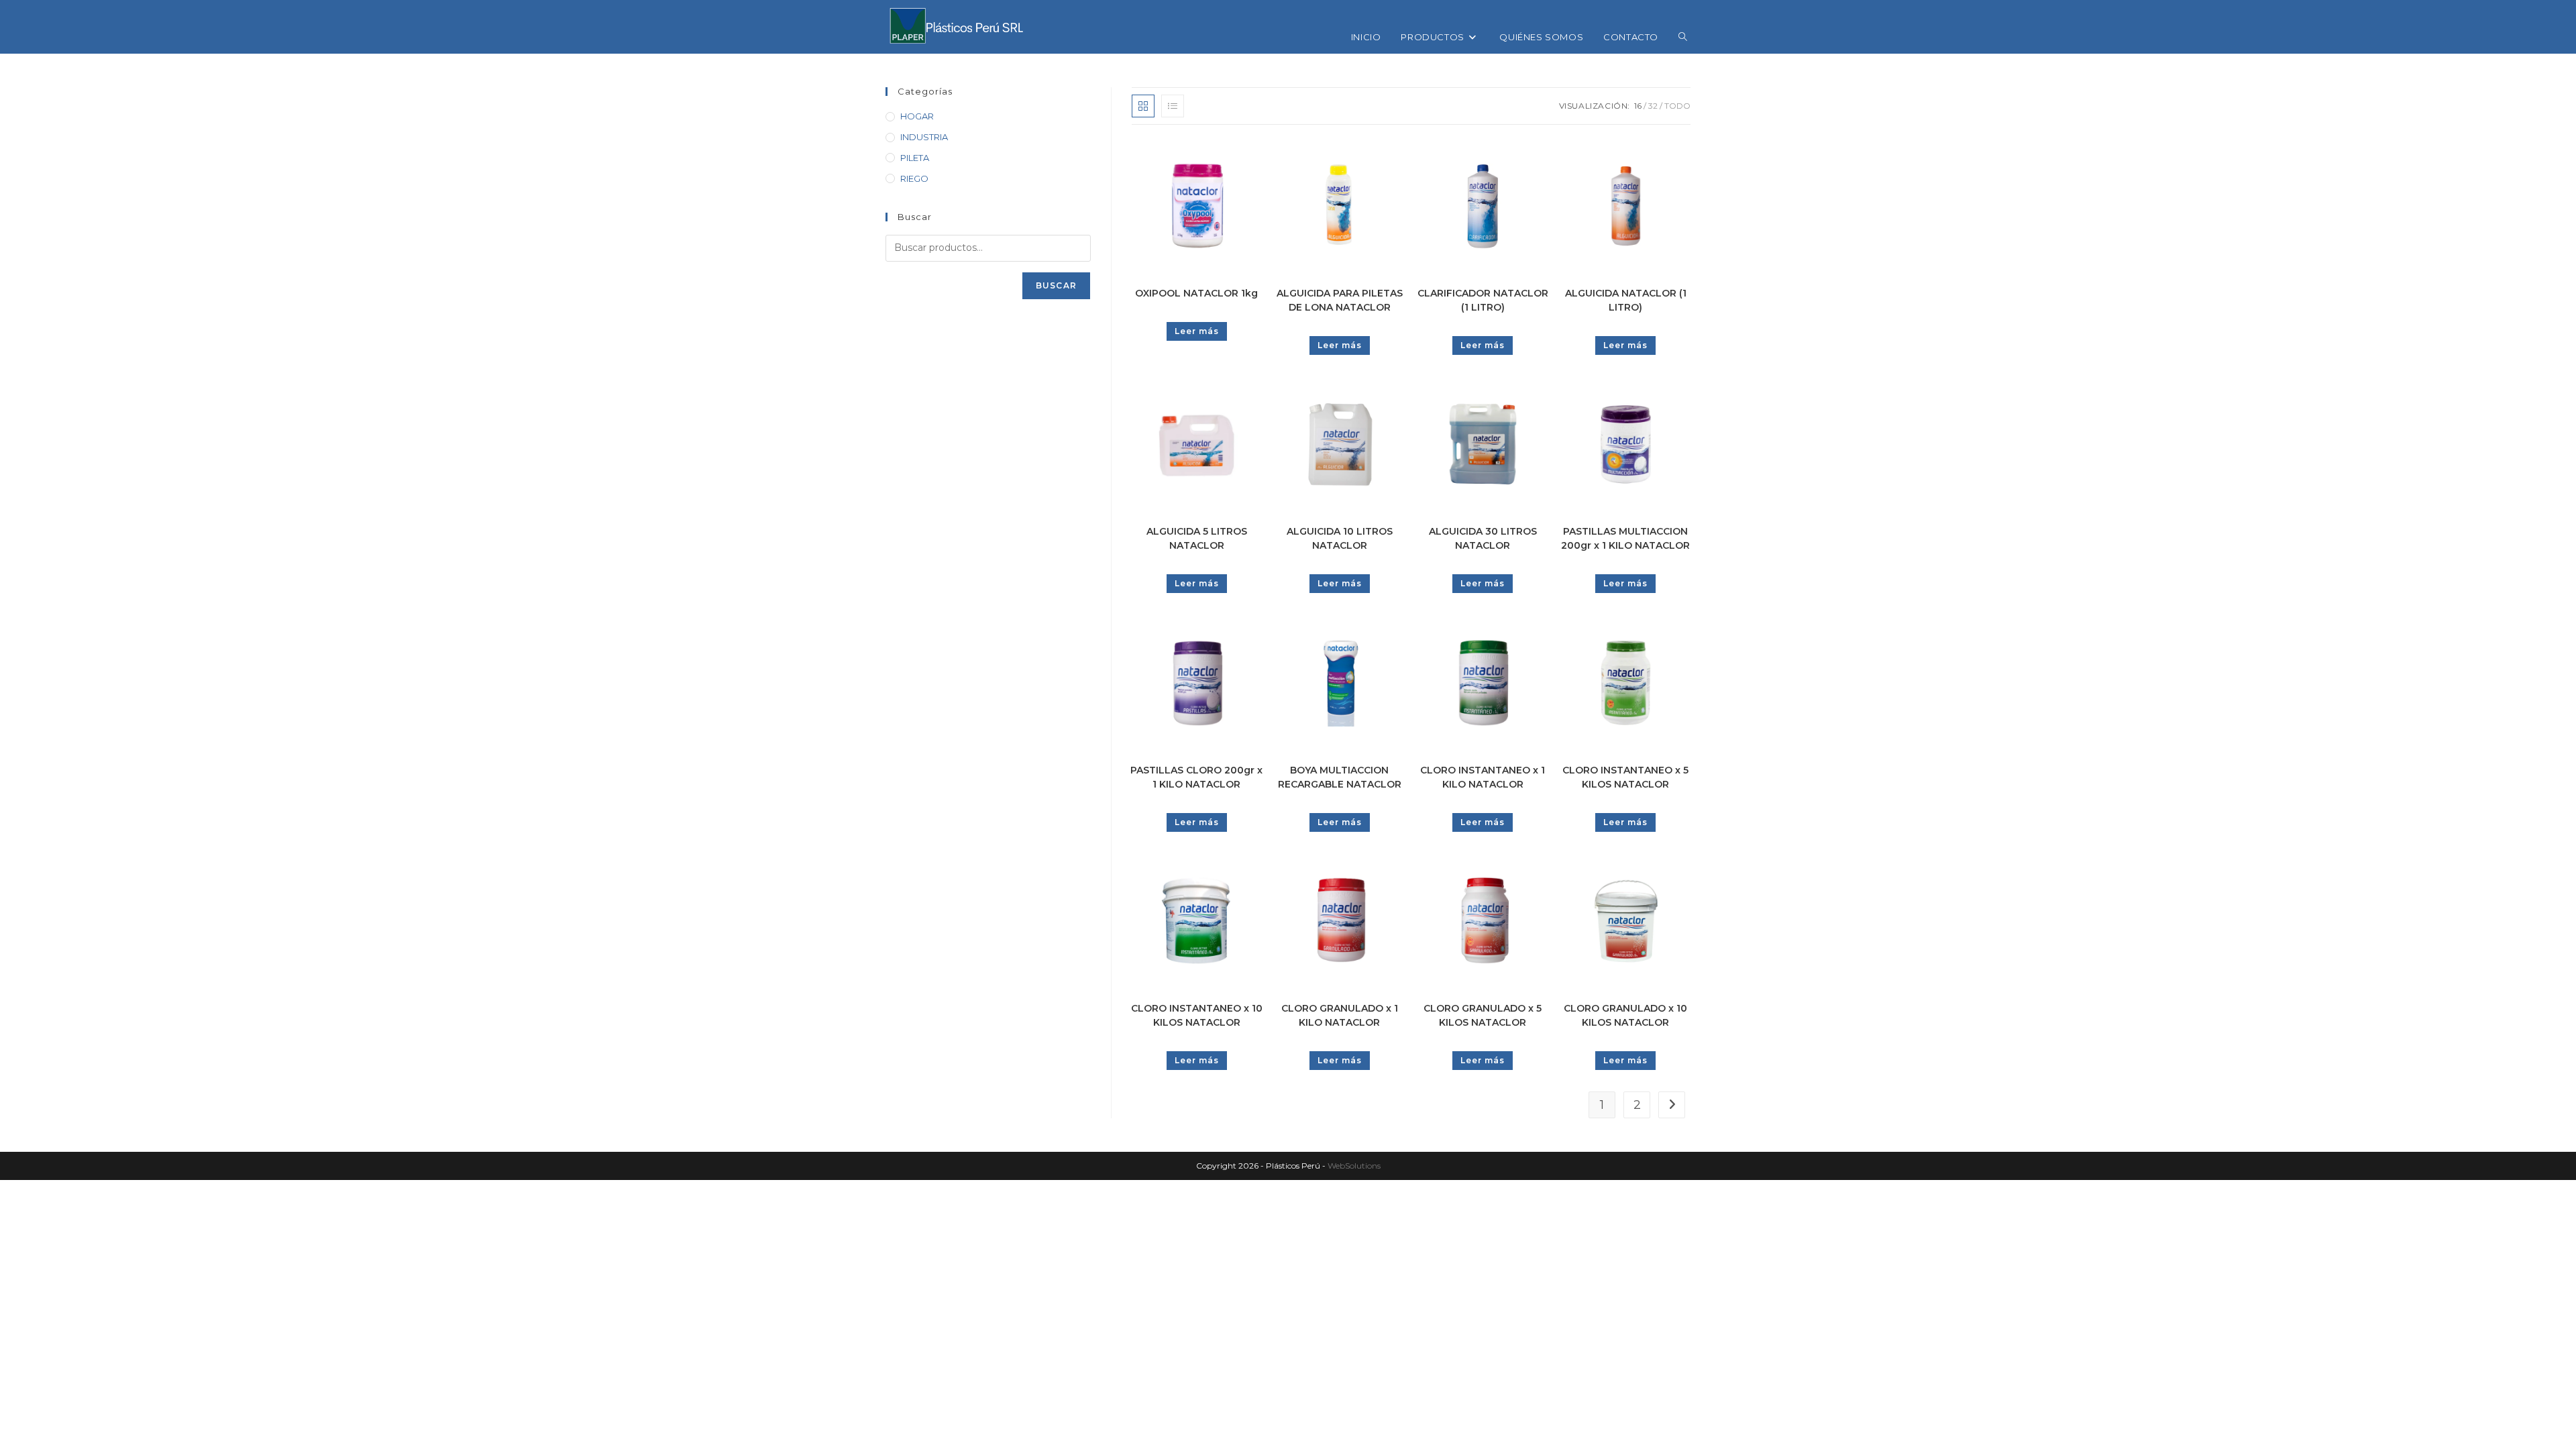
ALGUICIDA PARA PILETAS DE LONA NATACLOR (1340, 300)
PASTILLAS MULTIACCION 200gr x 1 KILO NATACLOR (1625, 538)
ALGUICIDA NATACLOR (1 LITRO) (1626, 300)
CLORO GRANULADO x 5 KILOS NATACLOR (1483, 1015)
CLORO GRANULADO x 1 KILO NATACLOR (1340, 1015)
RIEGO (914, 178)
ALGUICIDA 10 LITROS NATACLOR (1340, 538)
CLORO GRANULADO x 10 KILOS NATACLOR (1625, 1015)
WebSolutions (1354, 1166)
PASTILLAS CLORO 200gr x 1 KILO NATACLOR (1196, 777)
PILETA (915, 158)
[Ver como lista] (1173, 106)
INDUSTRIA (924, 137)
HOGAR (917, 116)
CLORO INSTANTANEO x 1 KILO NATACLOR (1483, 777)
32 (1653, 106)
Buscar (1056, 285)
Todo (1677, 106)
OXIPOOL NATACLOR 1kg (1196, 293)
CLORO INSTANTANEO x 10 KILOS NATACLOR (1197, 1015)
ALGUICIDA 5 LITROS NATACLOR (1197, 538)
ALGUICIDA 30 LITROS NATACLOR (1483, 538)
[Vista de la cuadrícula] (1143, 106)
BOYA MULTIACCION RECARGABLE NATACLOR (1340, 777)
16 (1638, 106)
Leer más (1197, 331)
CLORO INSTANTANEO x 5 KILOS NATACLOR (1625, 777)
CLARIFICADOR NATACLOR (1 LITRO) (1483, 300)
